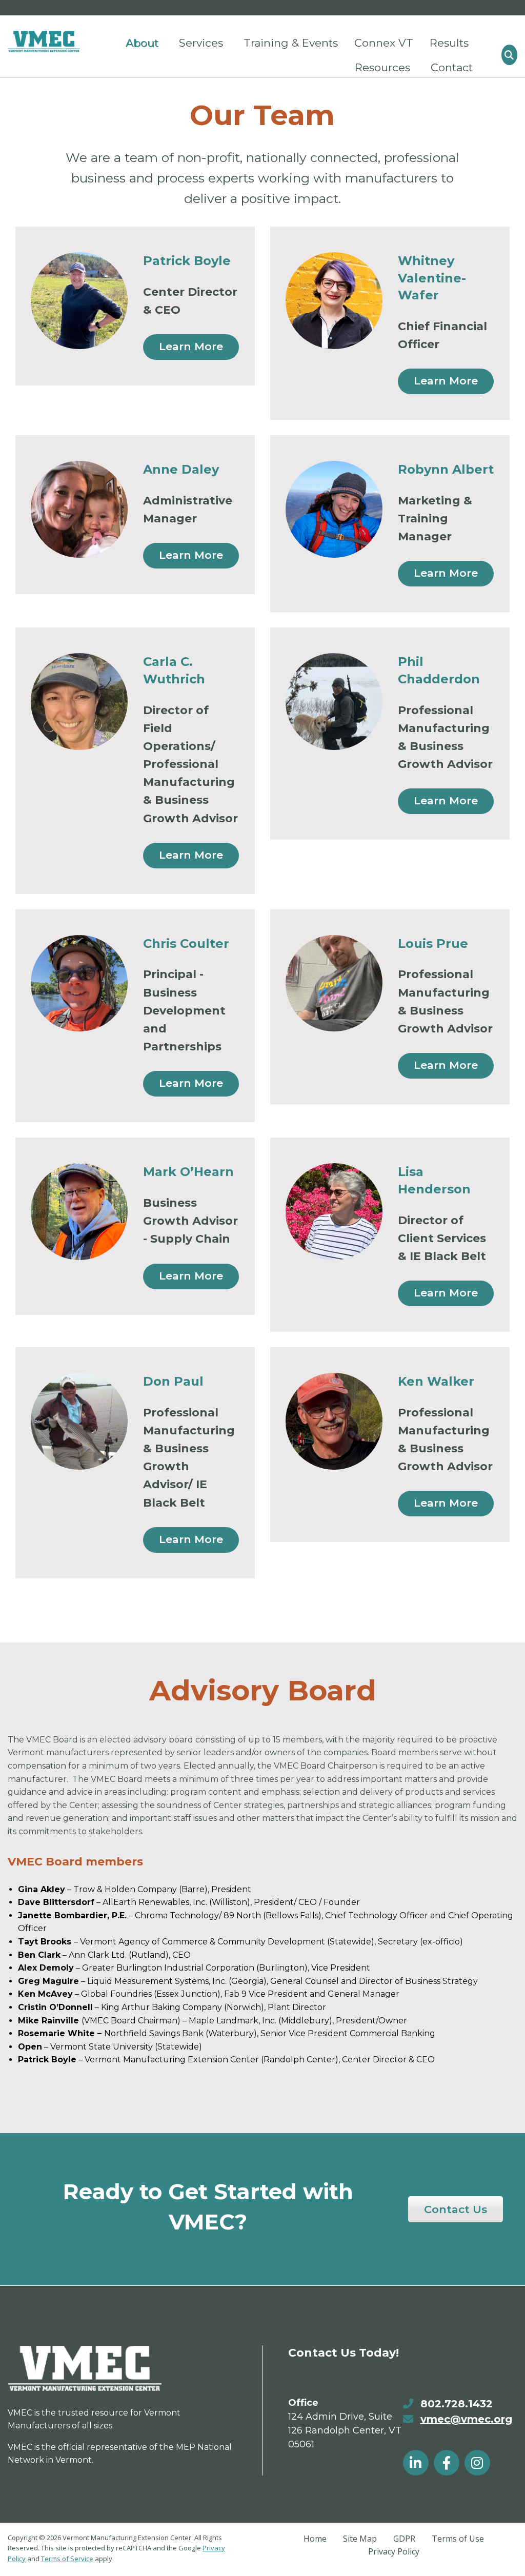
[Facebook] (447, 2463)
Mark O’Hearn (188, 1172)
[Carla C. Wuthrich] (79, 702)
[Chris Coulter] (79, 983)
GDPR (404, 2539)
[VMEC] (44, 42)
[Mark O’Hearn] (79, 1212)
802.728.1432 (457, 2404)
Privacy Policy (394, 2551)
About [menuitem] (142, 43)
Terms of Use (458, 2539)
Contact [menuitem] (452, 67)
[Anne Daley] (79, 509)
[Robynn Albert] (334, 509)
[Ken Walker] (334, 1421)
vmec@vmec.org (466, 2419)
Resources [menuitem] (382, 67)
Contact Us (456, 2209)
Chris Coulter (186, 944)
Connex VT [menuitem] (384, 43)
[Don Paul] (79, 1421)
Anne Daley (181, 469)
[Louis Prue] (334, 983)
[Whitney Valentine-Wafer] (334, 301)
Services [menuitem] (201, 43)
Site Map (360, 2539)
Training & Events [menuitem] (291, 43)
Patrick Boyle (187, 261)
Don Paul (173, 1381)
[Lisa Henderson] (334, 1212)
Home (315, 2539)
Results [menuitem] (449, 43)
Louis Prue (433, 944)
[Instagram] (477, 2463)
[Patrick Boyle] (79, 301)
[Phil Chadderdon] (334, 702)
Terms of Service (67, 2559)
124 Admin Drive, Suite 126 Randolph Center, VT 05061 (345, 2430)
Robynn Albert (446, 469)
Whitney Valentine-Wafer (432, 278)
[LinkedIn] (416, 2463)
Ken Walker (436, 1381)
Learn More (191, 346)
